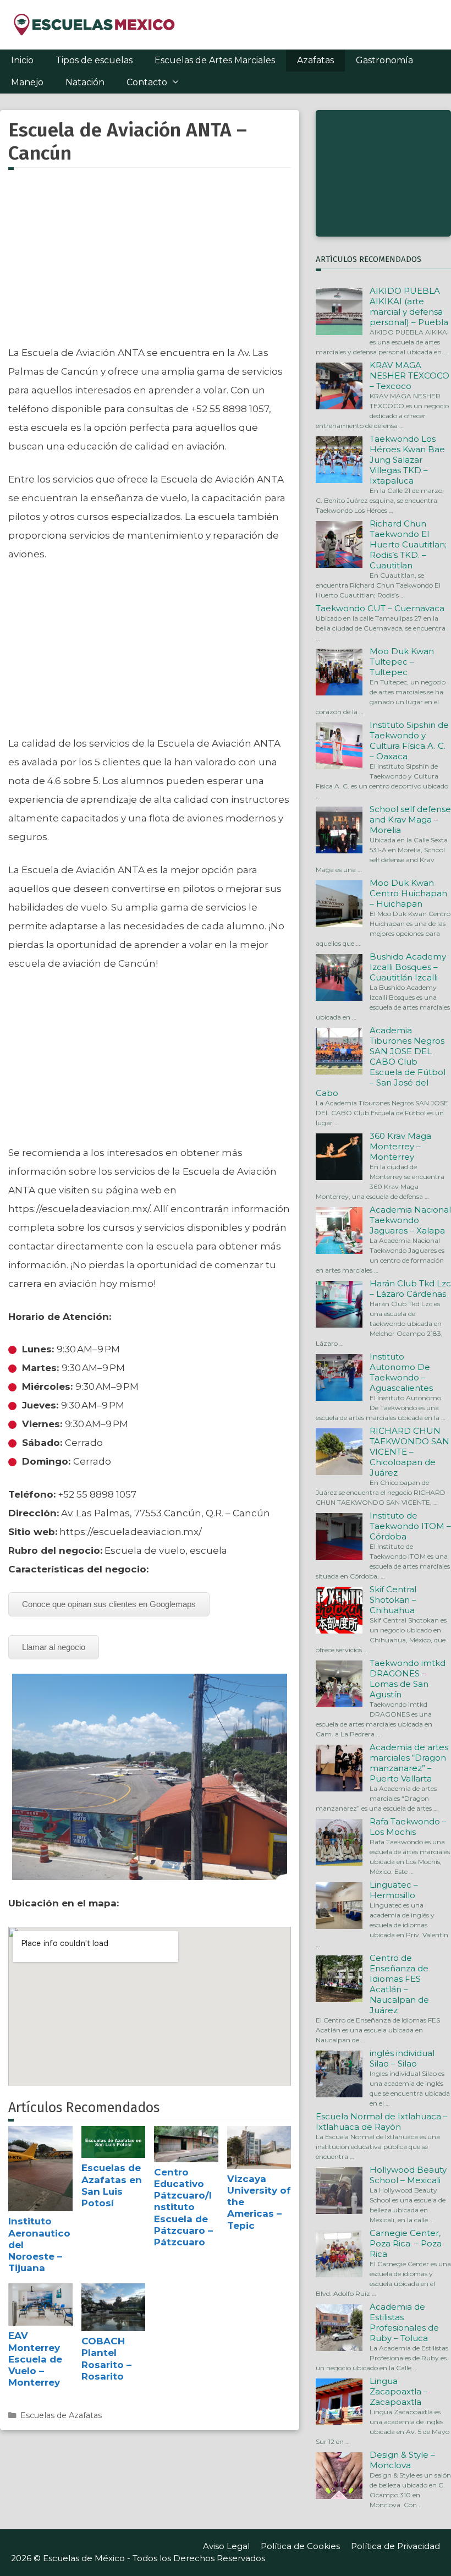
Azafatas (315, 60)
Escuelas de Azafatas (61, 2415)
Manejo (27, 82)
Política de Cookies (300, 2546)
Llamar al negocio (54, 1647)
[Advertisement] (150, 264)
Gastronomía (384, 60)
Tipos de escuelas (94, 60)
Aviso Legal (226, 2546)
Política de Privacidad (395, 2546)
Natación (85, 82)
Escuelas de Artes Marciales (215, 60)
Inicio (22, 60)
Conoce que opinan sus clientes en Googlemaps (109, 1604)
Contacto (147, 82)
